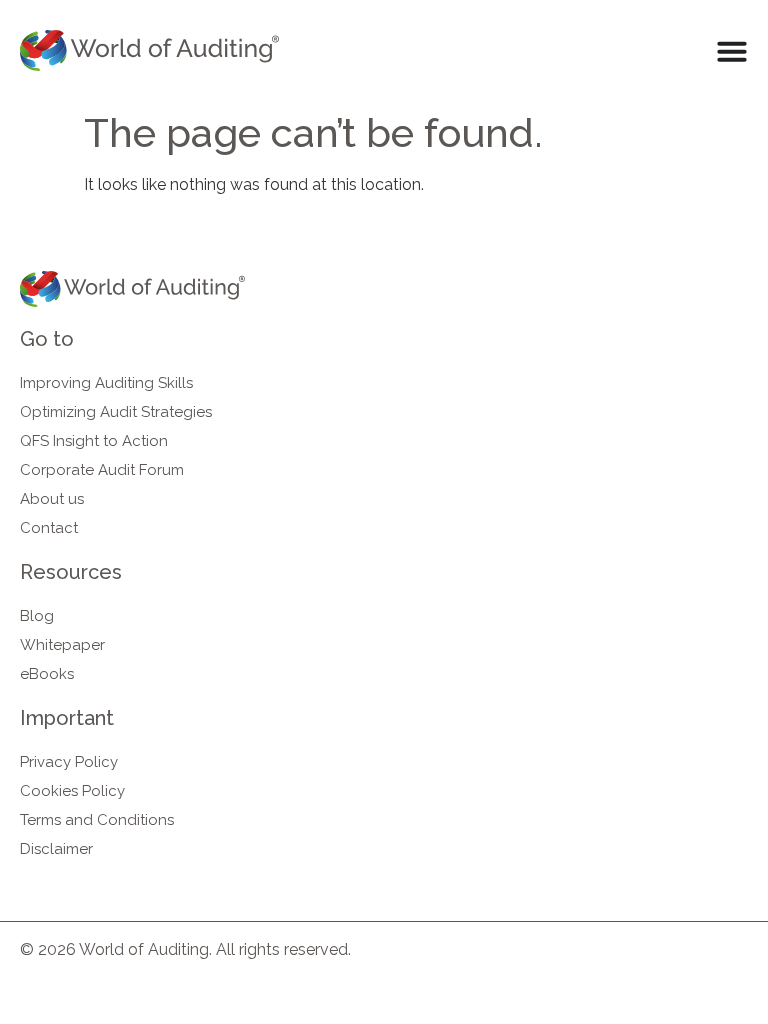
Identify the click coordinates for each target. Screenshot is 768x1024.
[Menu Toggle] (732, 51)
